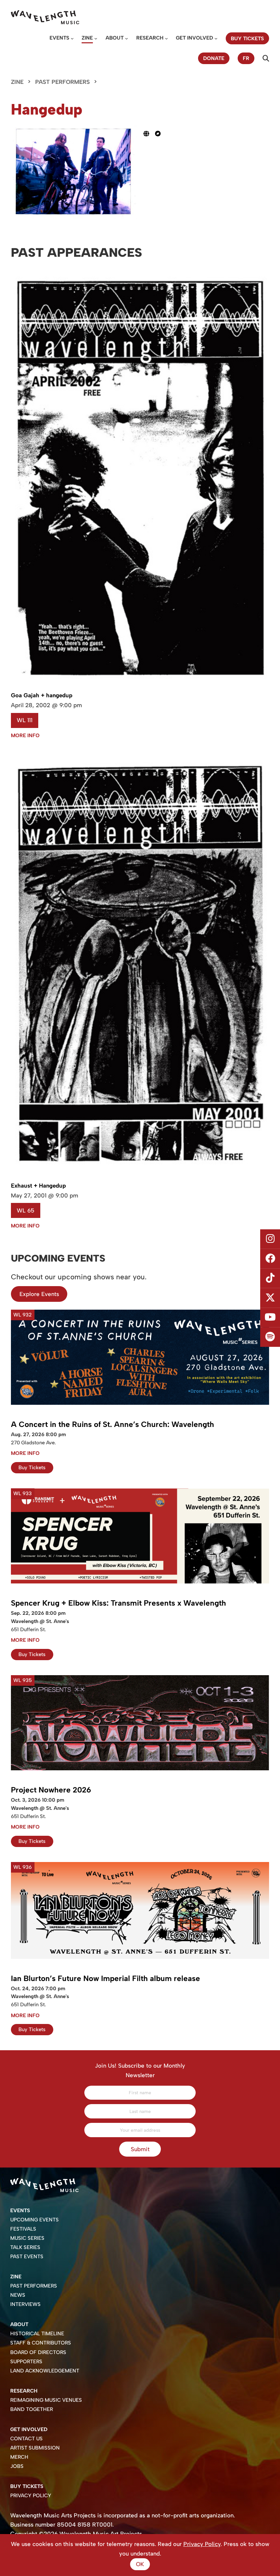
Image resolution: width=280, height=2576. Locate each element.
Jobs (17, 2466)
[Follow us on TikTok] (270, 1278)
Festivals (23, 2229)
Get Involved (194, 38)
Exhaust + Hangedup (38, 1186)
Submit (140, 2149)
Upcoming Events (34, 2220)
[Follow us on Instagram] (270, 1239)
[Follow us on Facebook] (270, 1259)
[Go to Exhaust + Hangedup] (140, 1174)
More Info (25, 735)
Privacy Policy (31, 2496)
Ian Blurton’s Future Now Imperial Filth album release (106, 1978)
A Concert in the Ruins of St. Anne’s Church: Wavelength (113, 1424)
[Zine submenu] (96, 38)
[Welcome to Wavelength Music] (45, 17)
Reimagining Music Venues (46, 2400)
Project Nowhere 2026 (51, 1790)
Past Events (27, 2257)
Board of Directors (38, 2352)
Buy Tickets (32, 1468)
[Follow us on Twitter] (270, 1298)
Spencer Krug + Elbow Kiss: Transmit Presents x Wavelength (118, 1603)
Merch (19, 2457)
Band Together (32, 2409)
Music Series (27, 2238)
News (18, 2295)
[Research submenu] (166, 38)
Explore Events (39, 1294)
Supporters (26, 2362)
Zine (87, 38)
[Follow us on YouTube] (270, 1317)
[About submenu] (127, 38)
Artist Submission (35, 2448)
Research (150, 38)
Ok (140, 2564)
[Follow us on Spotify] (270, 1337)
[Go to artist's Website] (149, 134)
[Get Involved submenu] (216, 38)
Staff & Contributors (41, 2343)
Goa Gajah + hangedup (42, 695)
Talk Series (25, 2247)
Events (59, 38)
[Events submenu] (72, 38)
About (115, 38)
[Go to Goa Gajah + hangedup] (140, 684)
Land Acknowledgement (45, 2371)
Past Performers (62, 82)
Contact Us (26, 2439)
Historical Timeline (37, 2334)
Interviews (25, 2304)
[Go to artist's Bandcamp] (161, 134)
